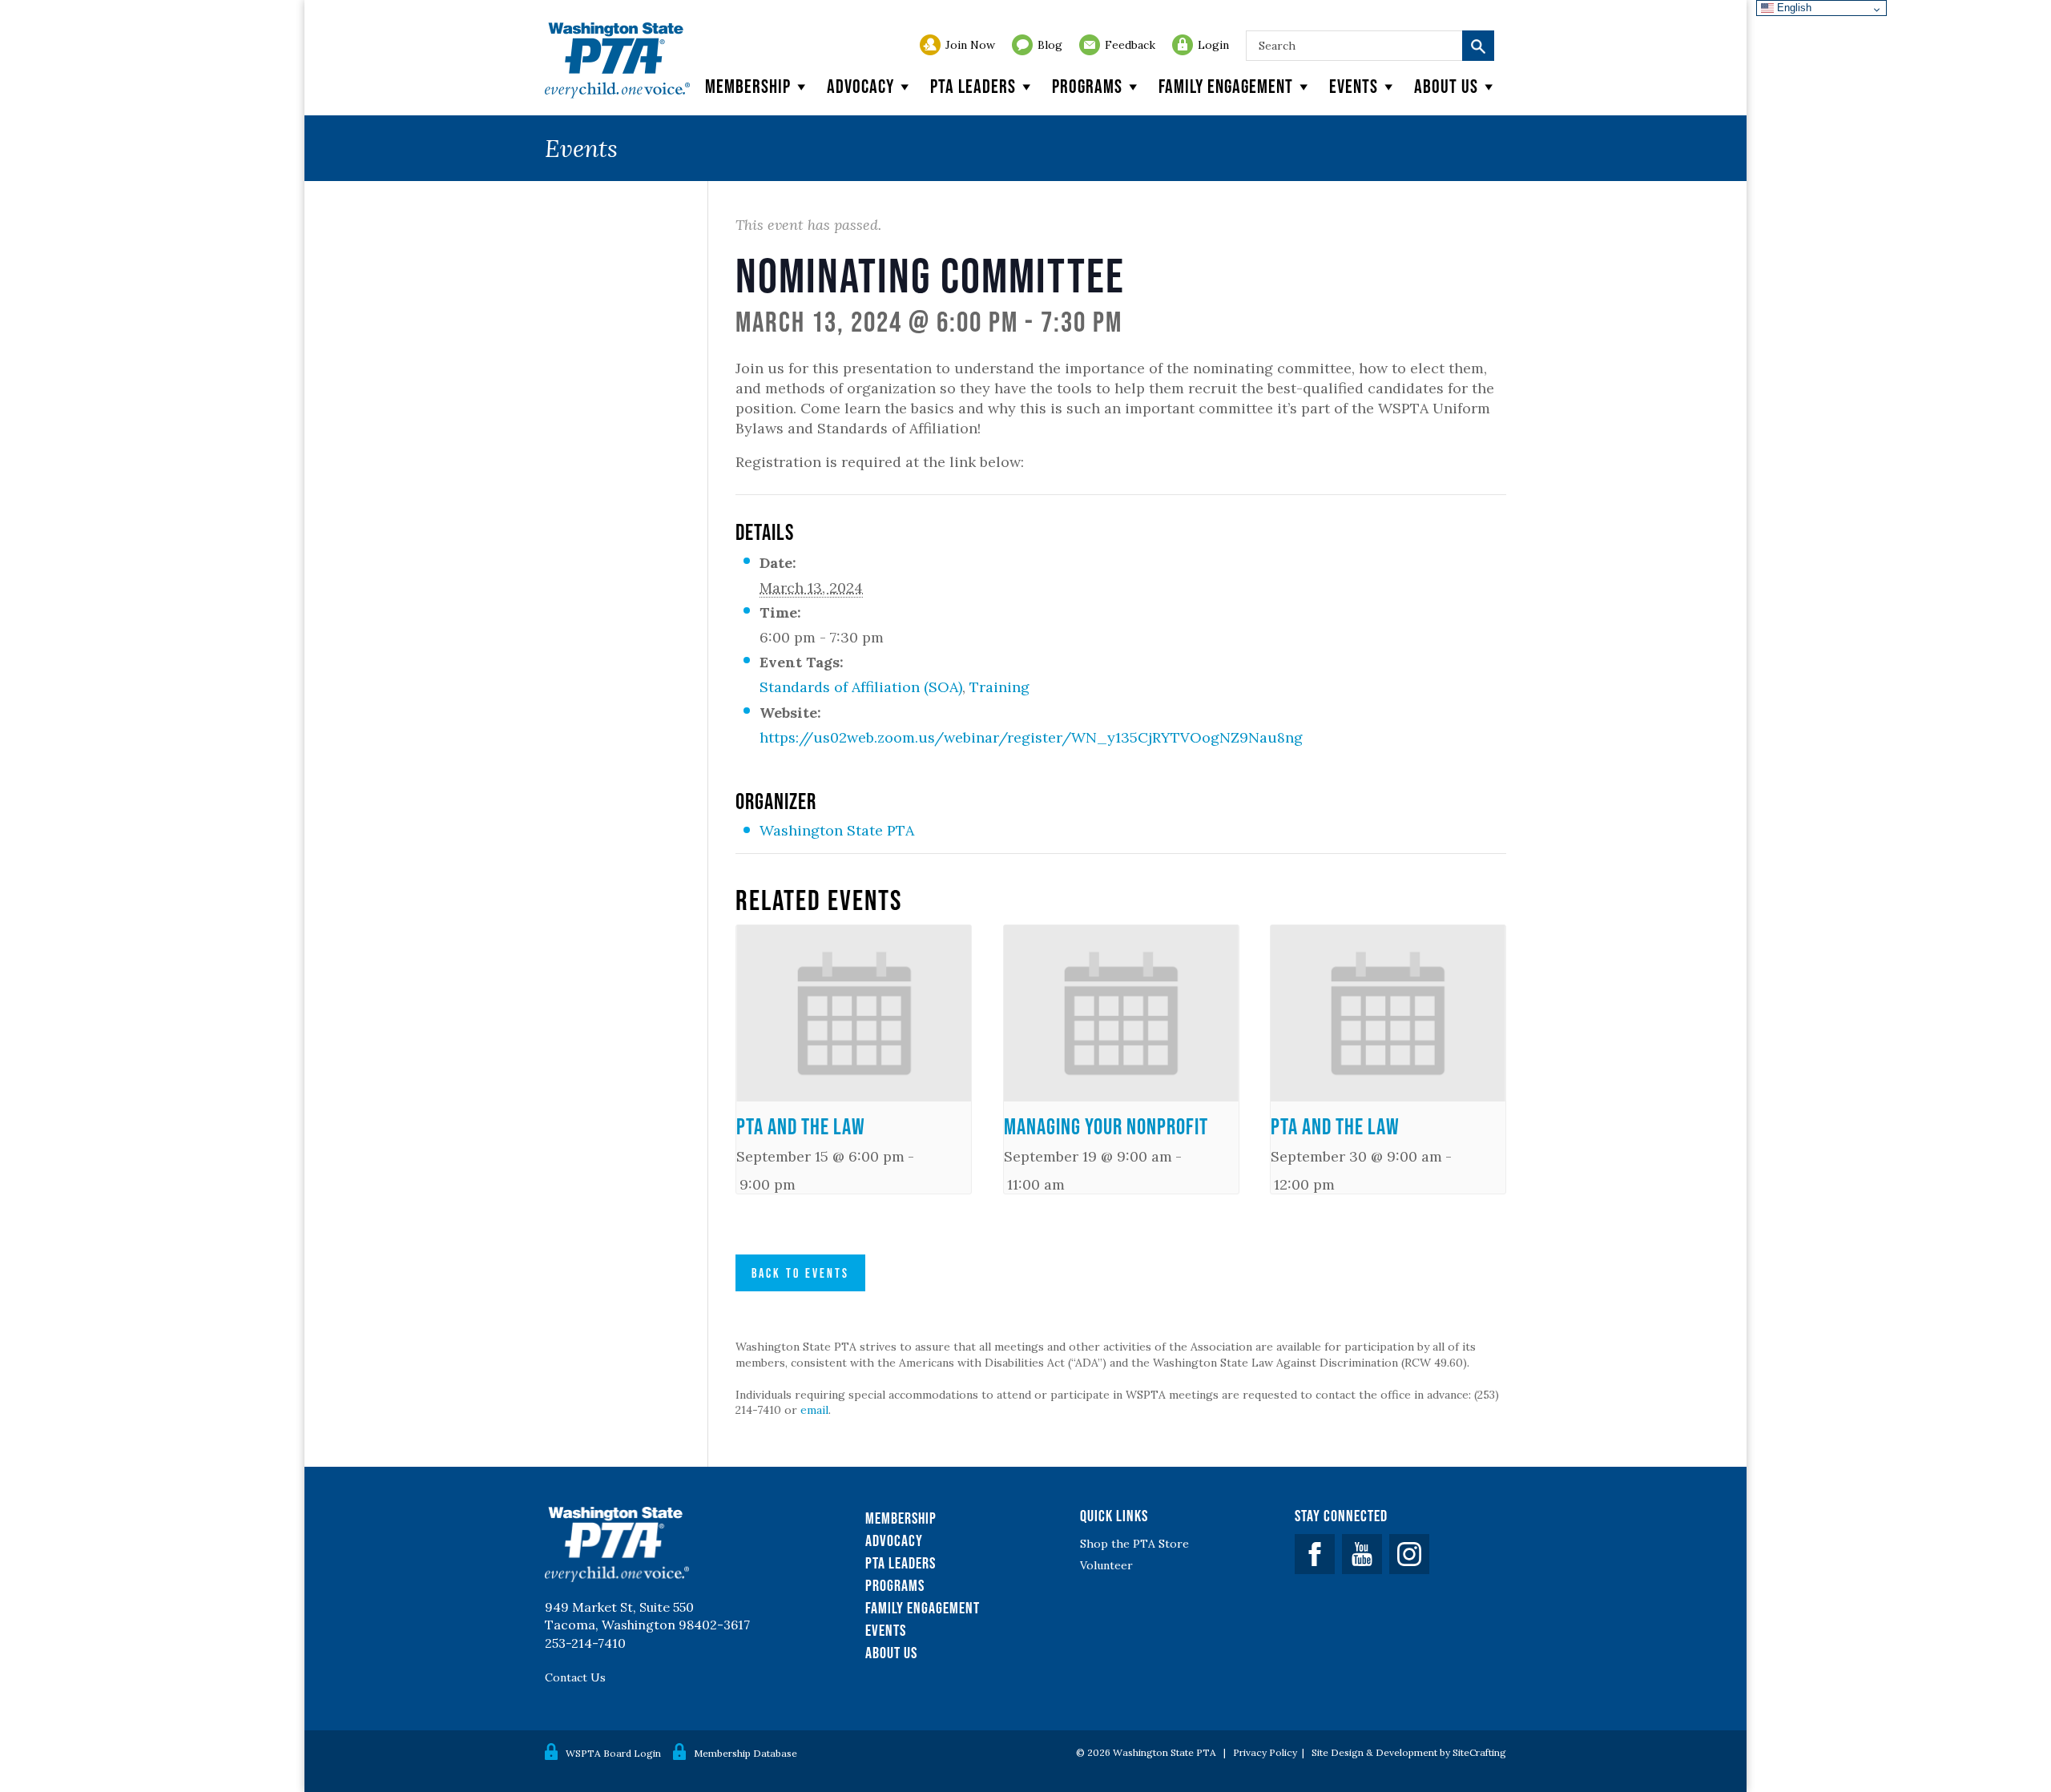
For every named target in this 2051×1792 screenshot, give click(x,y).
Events (1354, 86)
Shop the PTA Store (1134, 1544)
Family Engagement (1226, 86)
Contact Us (575, 1677)
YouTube (1362, 1554)
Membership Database (745, 1753)
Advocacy (860, 86)
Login (1213, 45)
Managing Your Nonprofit (1106, 1126)
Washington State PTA (837, 830)
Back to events (800, 1273)
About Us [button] (1446, 86)
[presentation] (854, 1013)
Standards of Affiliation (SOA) (861, 687)
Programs (1087, 86)
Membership (748, 86)
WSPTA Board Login (613, 1753)
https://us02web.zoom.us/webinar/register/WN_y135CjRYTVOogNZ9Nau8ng (1031, 737)
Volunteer (1106, 1565)
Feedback (1130, 45)
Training (999, 687)
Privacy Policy (1265, 1752)
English (1793, 8)
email (814, 1410)
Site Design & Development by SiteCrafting (1409, 1752)
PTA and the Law (801, 1126)
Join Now (970, 45)
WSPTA (617, 60)
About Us (891, 1653)
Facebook (1315, 1554)
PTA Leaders (973, 86)
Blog (1050, 45)
